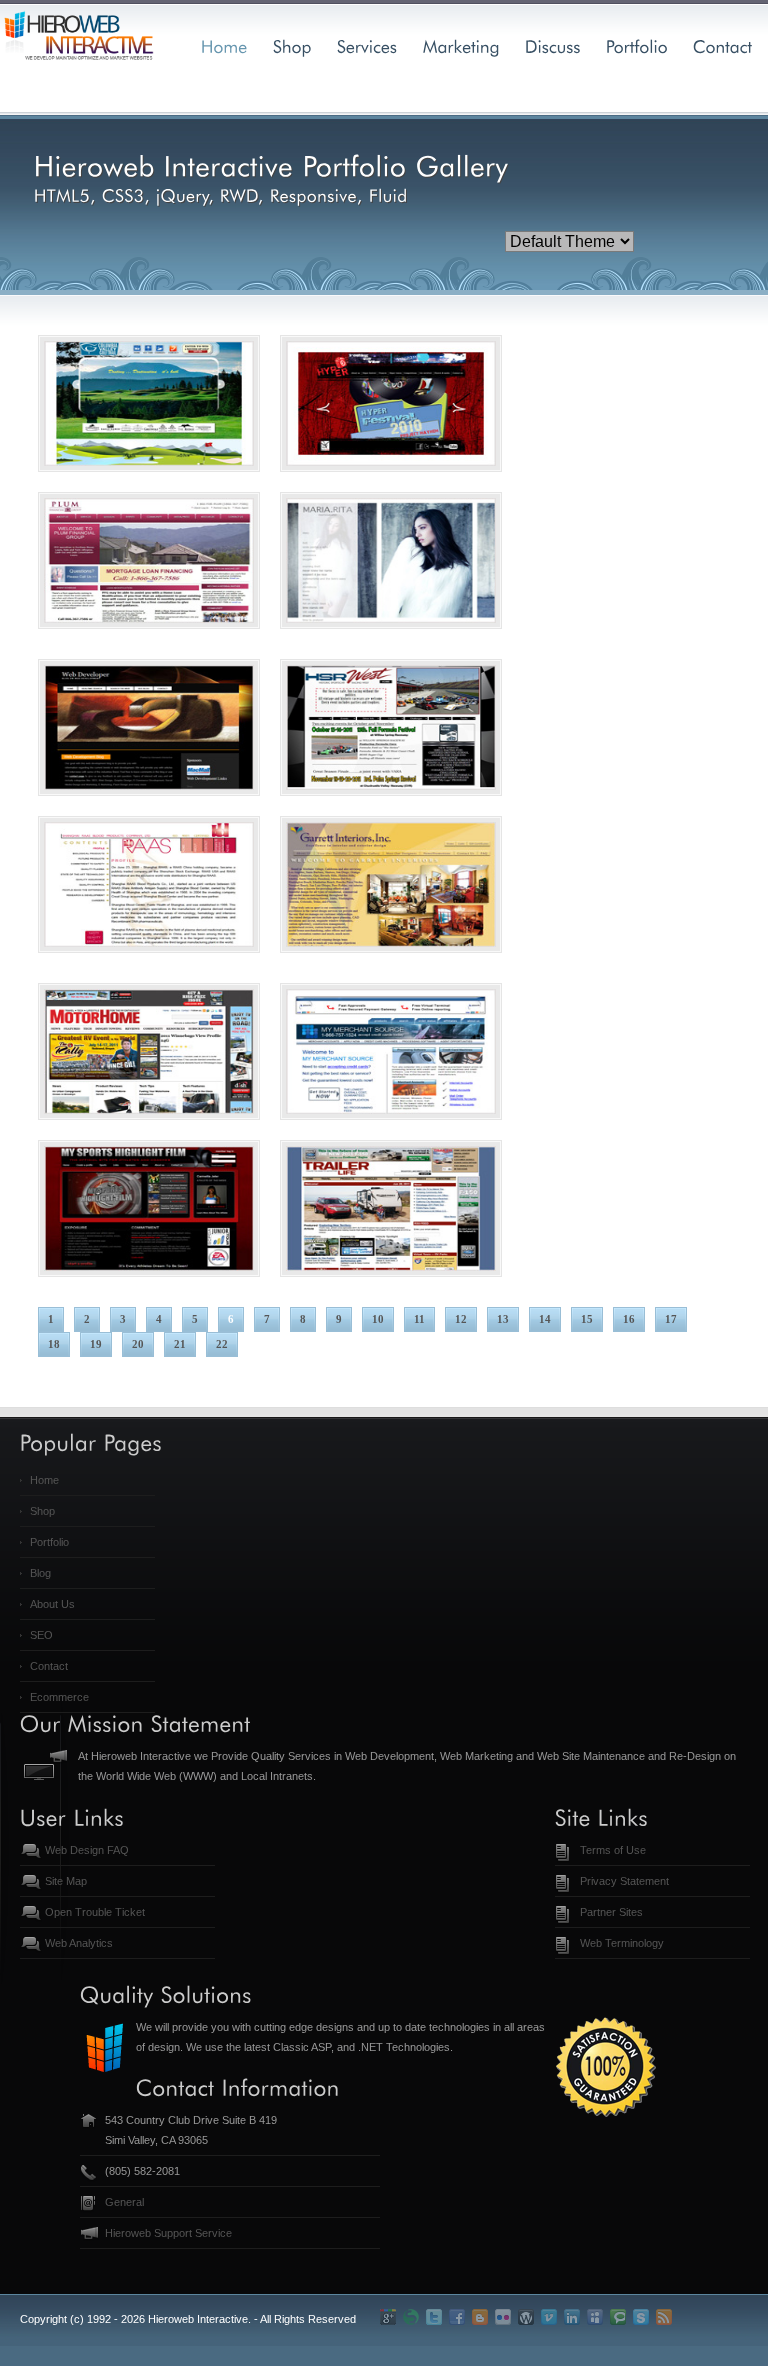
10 (378, 1319)
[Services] (367, 45)
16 (629, 1319)
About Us (52, 1604)
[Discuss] (553, 45)
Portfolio (49, 1542)
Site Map (66, 1881)
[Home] (224, 45)
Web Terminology (622, 1943)
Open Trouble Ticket (95, 1912)
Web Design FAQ (87, 1850)
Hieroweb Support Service (168, 2233)
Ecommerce (59, 1697)
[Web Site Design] (292, 45)
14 (545, 1319)
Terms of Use (613, 1850)
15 (587, 1319)
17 (671, 1319)
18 (54, 1344)
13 (503, 1319)
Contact (49, 1666)
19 (96, 1344)
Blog (40, 1573)
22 (222, 1344)
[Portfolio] (637, 45)
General (124, 2202)
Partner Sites (611, 1912)
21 (180, 1344)
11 (419, 1319)
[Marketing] (461, 45)
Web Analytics (79, 1943)
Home (44, 1480)
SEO (41, 1635)
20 (138, 1344)
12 (461, 1319)
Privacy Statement (624, 1881)
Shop (42, 1511)
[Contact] (723, 45)
